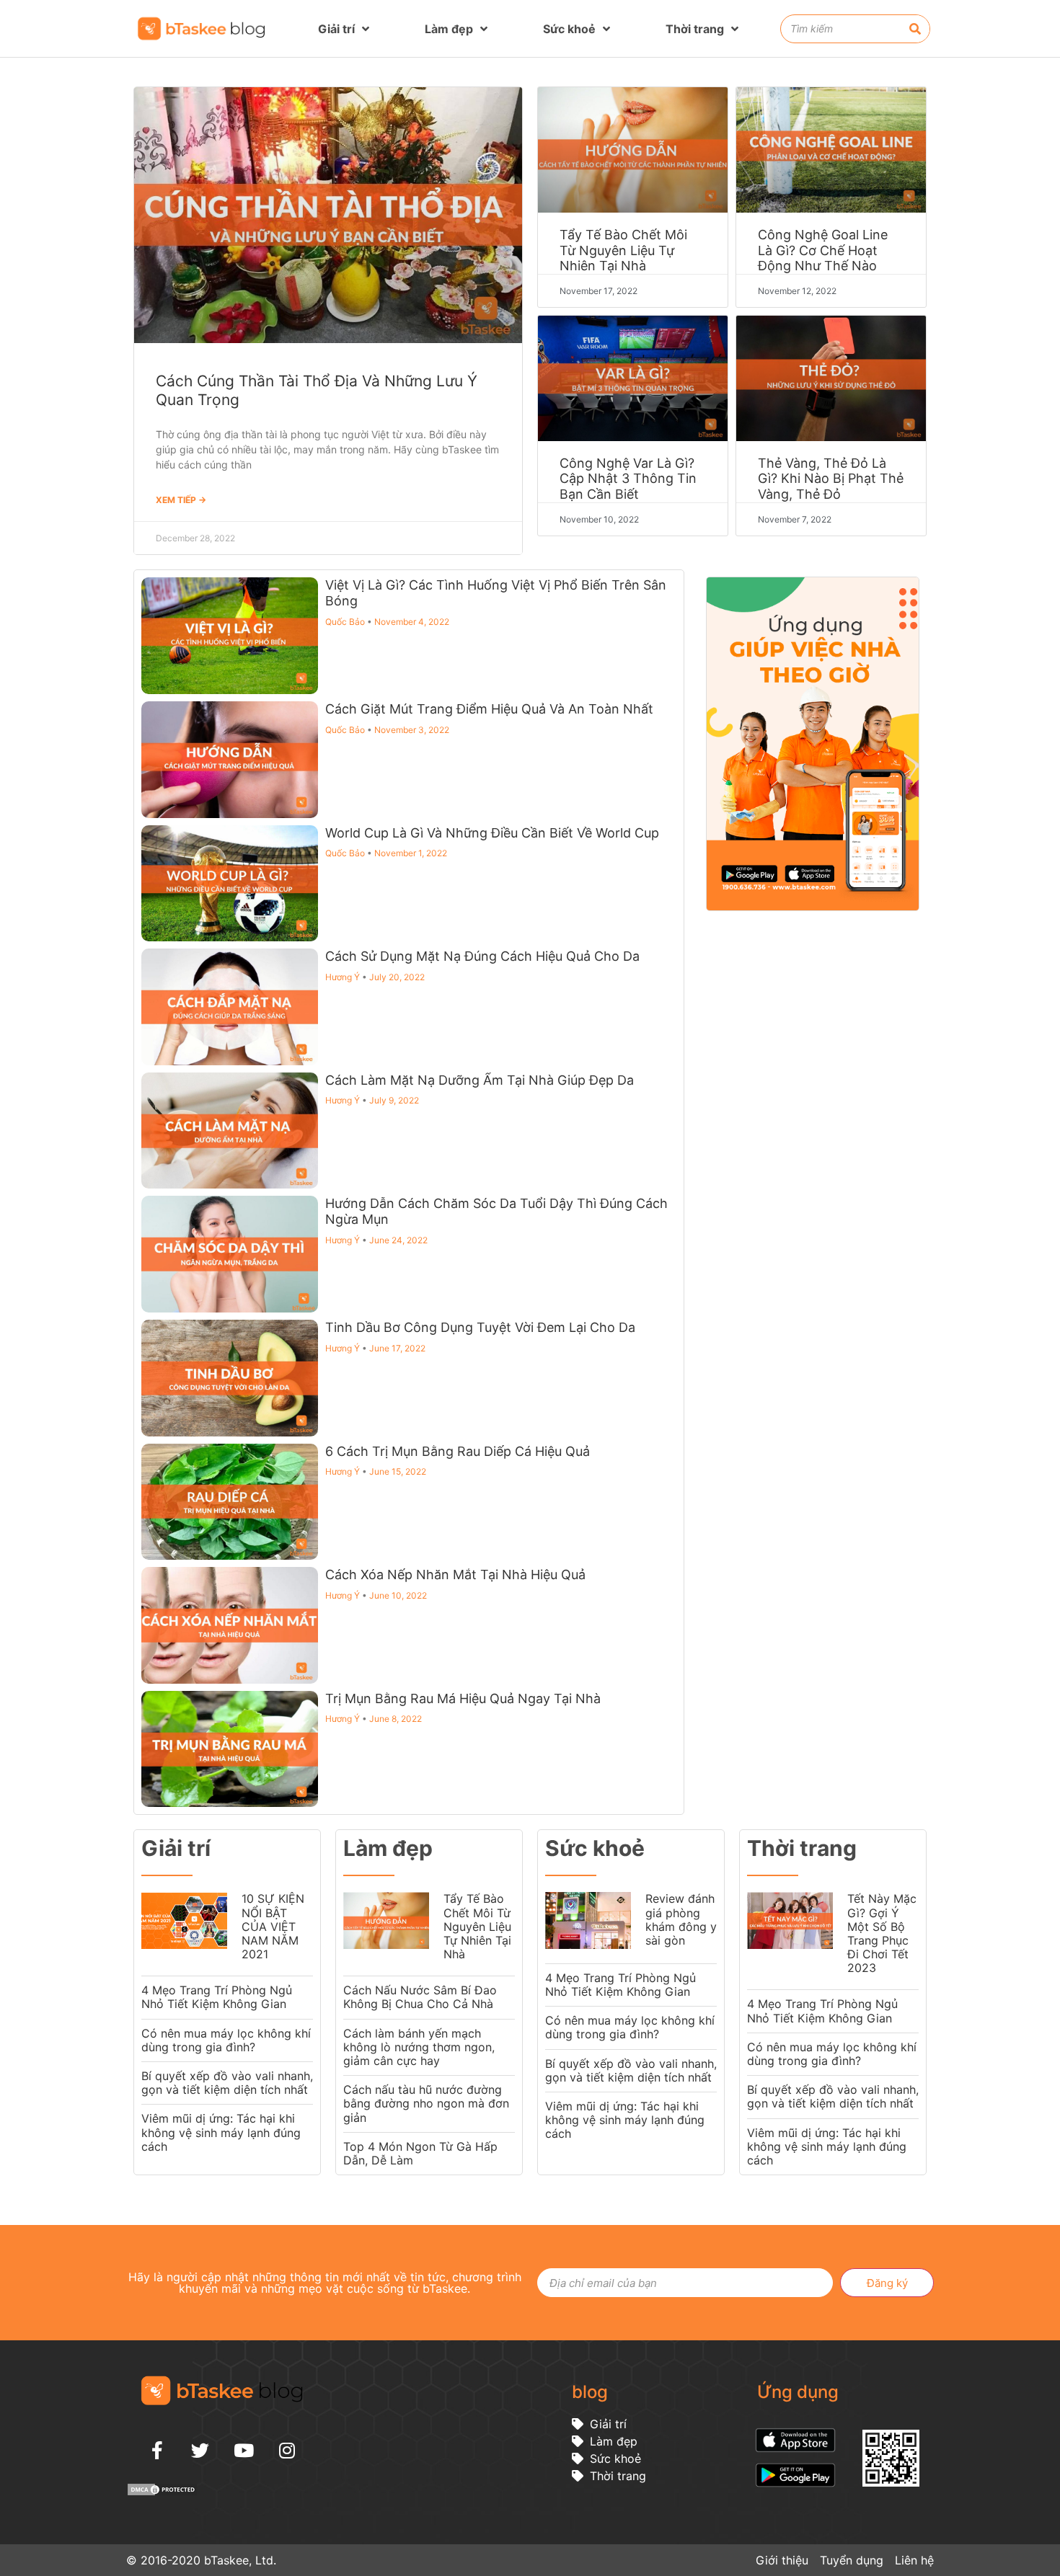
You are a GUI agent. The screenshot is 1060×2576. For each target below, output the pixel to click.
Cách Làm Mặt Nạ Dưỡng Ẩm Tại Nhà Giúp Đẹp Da (480, 1080)
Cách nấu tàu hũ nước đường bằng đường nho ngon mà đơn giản (426, 2103)
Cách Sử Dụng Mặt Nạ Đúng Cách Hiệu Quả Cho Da (482, 956)
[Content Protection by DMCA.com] (162, 2492)
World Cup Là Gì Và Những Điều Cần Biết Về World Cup (492, 833)
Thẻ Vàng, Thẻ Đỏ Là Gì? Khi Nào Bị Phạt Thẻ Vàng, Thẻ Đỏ (831, 479)
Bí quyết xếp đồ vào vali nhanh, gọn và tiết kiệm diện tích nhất (227, 2083)
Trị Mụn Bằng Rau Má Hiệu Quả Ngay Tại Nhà (463, 1698)
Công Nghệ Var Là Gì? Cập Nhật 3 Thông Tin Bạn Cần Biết (628, 479)
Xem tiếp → (181, 500)
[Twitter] (200, 2450)
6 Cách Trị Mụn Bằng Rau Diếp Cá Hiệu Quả (458, 1451)
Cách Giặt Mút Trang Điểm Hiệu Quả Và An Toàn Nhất (489, 709)
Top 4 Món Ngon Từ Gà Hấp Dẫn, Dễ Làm (420, 2153)
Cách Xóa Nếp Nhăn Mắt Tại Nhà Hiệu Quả (455, 1575)
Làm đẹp (449, 29)
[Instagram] (287, 2450)
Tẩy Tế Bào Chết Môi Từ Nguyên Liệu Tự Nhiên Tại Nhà (623, 250)
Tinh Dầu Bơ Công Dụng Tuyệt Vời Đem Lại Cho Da (480, 1327)
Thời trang (695, 29)
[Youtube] (244, 2450)
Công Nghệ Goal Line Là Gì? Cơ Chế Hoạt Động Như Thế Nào (823, 250)
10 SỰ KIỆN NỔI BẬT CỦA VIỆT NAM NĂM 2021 (273, 1926)
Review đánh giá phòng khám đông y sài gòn (681, 1919)
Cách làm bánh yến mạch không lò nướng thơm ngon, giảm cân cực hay (419, 2047)
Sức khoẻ (569, 29)
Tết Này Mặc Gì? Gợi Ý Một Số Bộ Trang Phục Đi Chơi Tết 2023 (882, 1933)
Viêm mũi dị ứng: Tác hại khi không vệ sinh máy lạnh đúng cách (221, 2132)
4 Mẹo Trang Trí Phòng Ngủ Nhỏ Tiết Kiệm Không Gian (217, 1997)
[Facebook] (157, 2450)
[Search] (915, 29)
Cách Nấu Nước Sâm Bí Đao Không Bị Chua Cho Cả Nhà (420, 1997)
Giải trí (336, 29)
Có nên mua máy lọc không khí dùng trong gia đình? (226, 2040)
